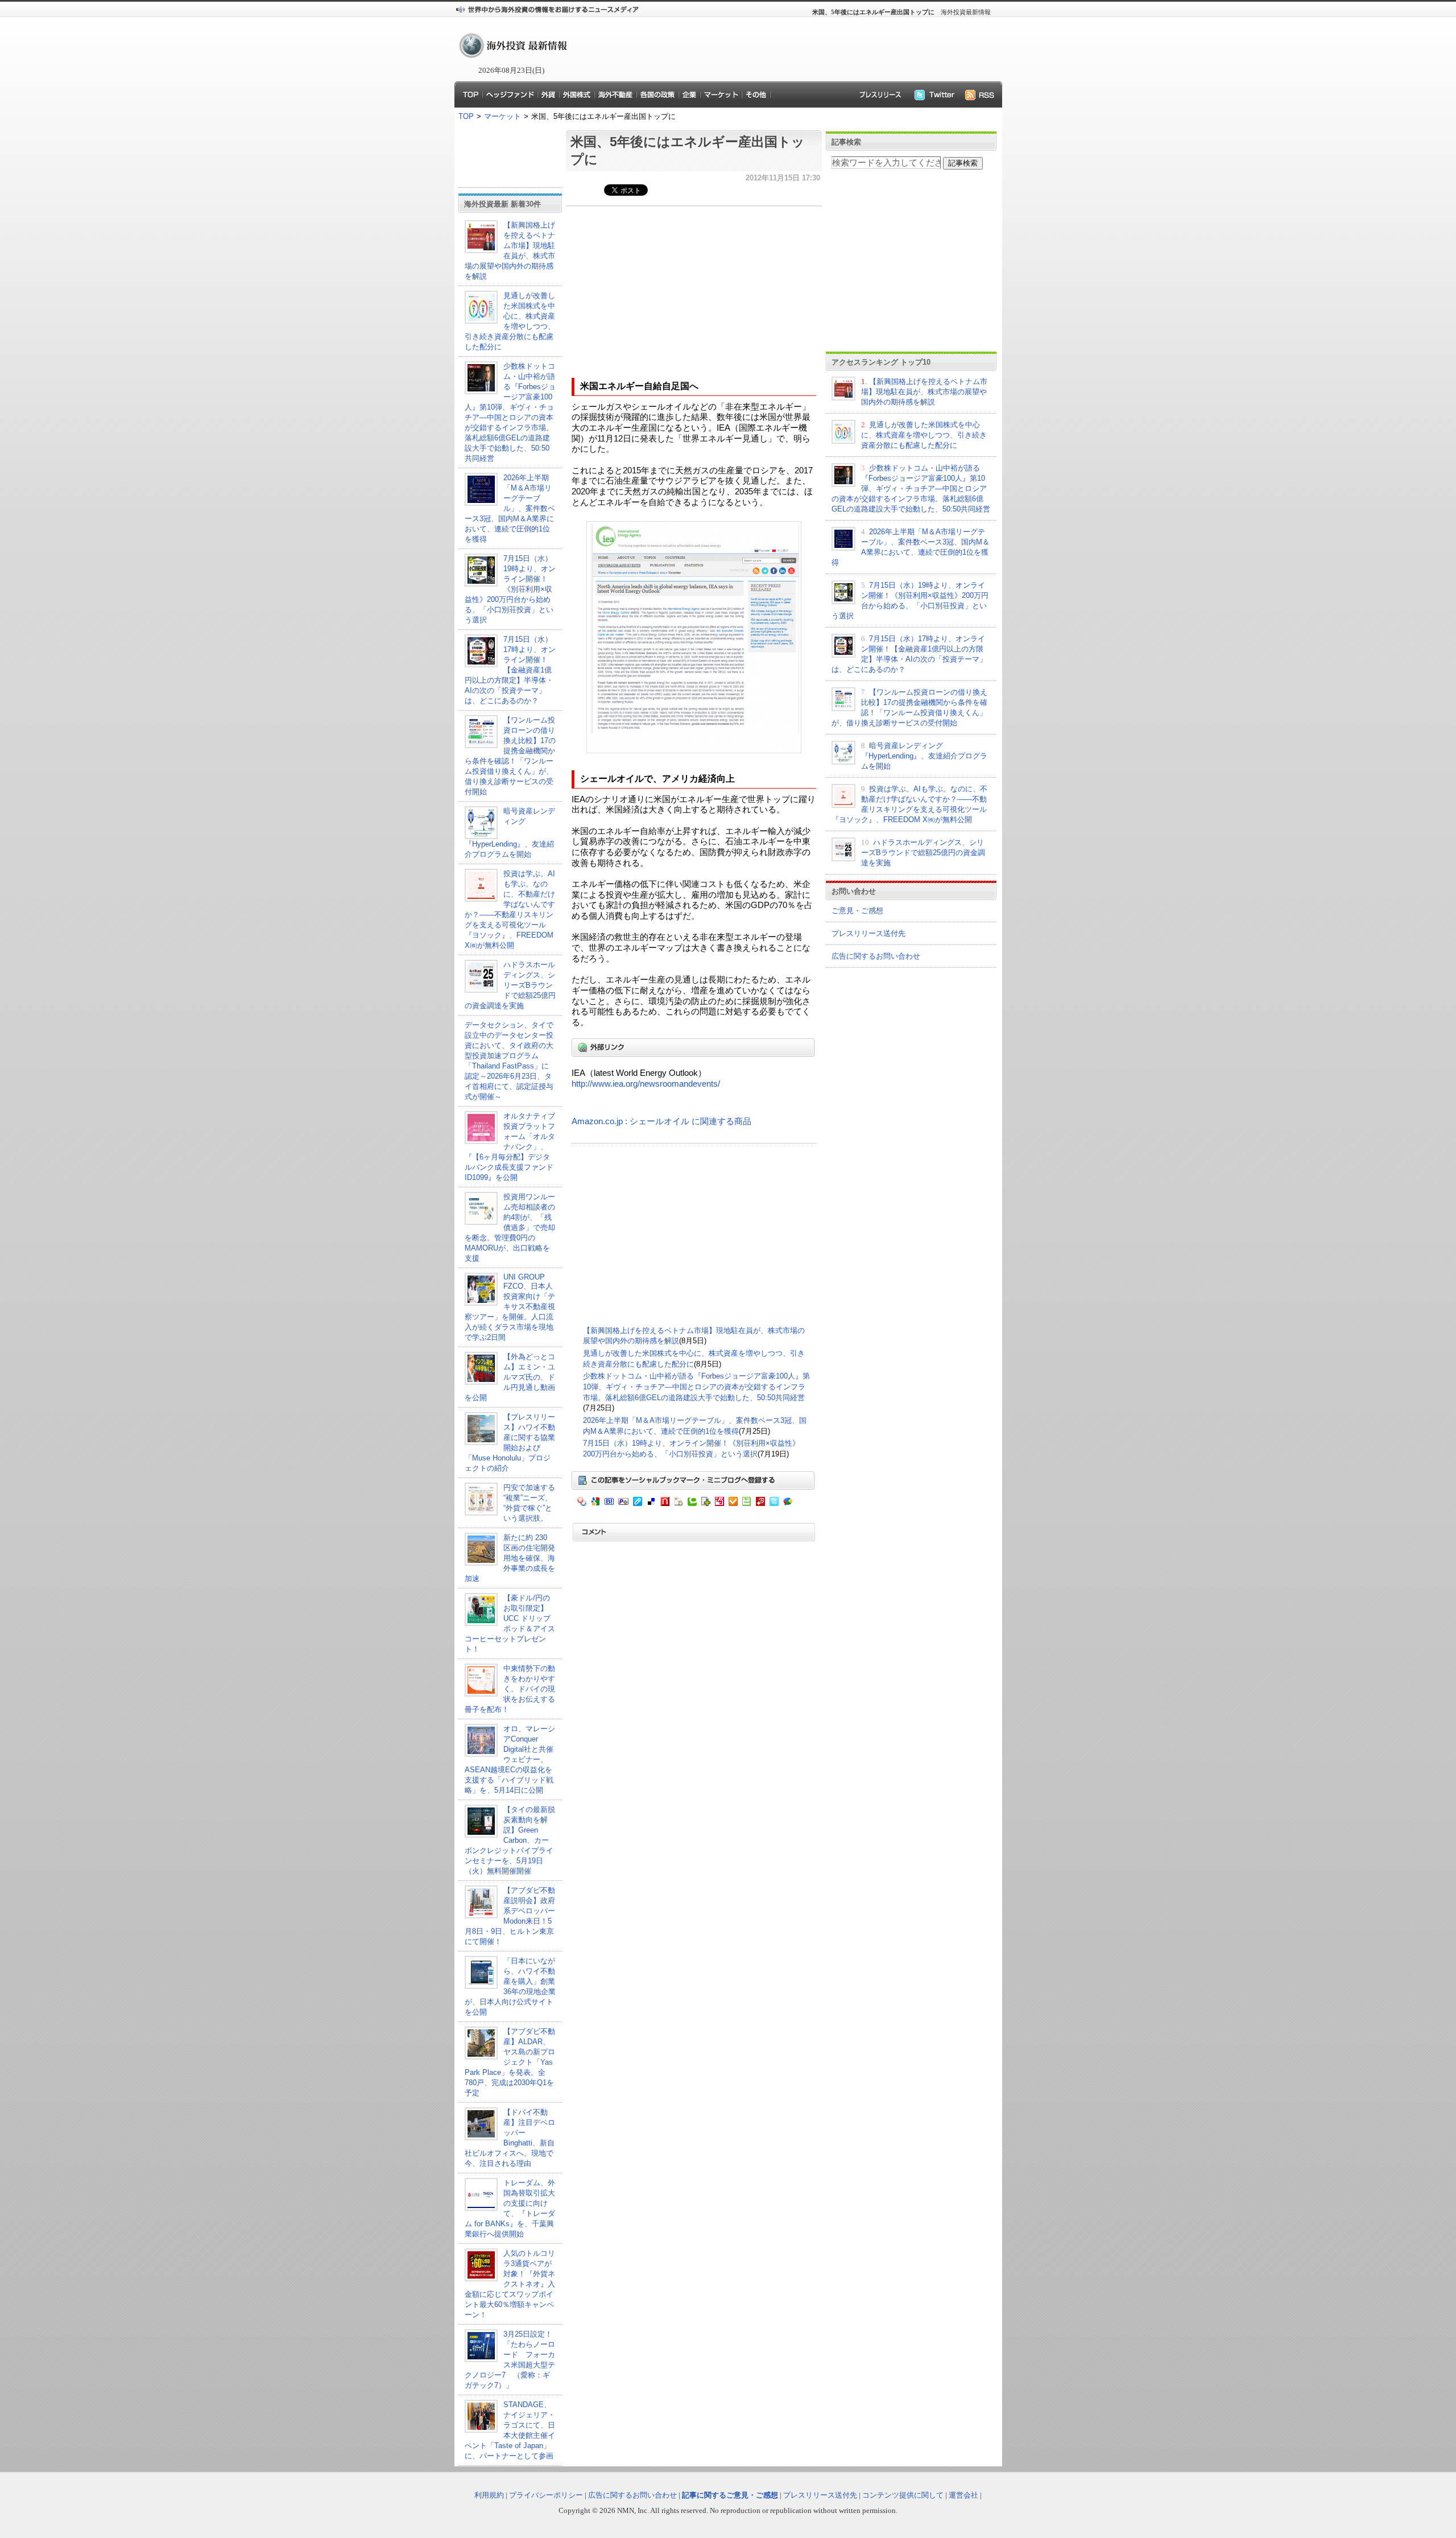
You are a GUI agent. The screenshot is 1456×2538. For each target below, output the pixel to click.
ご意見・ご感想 (857, 911)
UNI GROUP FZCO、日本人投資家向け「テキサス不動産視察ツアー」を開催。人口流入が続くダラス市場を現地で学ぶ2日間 (510, 1307)
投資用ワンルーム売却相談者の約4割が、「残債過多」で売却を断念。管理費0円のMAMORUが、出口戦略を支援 (510, 1227)
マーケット (502, 116)
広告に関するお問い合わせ (876, 956)
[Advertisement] (779, 49)
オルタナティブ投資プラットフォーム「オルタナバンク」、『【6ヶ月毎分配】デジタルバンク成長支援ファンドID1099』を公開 (510, 1147)
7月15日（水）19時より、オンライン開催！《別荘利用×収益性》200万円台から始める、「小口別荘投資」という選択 (510, 589)
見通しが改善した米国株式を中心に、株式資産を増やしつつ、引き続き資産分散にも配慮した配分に (924, 435)
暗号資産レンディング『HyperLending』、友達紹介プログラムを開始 (924, 756)
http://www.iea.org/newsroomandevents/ (646, 1084)
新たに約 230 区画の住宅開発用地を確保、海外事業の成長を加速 (510, 1558)
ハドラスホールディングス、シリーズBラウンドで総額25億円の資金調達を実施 (510, 985)
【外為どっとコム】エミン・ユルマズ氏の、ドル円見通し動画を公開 (510, 1377)
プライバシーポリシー (546, 2495)
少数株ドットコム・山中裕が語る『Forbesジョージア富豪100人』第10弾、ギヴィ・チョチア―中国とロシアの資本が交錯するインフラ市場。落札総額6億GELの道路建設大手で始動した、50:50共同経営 (696, 1386)
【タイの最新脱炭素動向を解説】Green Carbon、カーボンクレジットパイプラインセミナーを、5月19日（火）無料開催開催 (510, 1840)
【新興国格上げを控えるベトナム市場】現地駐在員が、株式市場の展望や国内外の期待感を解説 (924, 392)
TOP (466, 116)
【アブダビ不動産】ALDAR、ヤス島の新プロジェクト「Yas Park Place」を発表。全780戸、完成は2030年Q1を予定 (510, 2062)
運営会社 (963, 2495)
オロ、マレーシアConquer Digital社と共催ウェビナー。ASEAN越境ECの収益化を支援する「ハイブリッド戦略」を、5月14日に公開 (510, 1759)
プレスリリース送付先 (868, 933)
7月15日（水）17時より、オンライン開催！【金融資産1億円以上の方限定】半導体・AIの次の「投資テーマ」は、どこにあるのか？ (510, 670)
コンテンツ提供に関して (903, 2495)
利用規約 (489, 2495)
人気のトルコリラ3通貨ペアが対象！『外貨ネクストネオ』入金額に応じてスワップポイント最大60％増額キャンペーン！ (510, 2284)
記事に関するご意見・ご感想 (730, 2495)
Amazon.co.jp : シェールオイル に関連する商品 (661, 1121)
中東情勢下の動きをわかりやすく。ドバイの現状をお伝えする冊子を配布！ (510, 1689)
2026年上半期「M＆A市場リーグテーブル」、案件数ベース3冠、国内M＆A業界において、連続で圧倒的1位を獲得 (510, 508)
